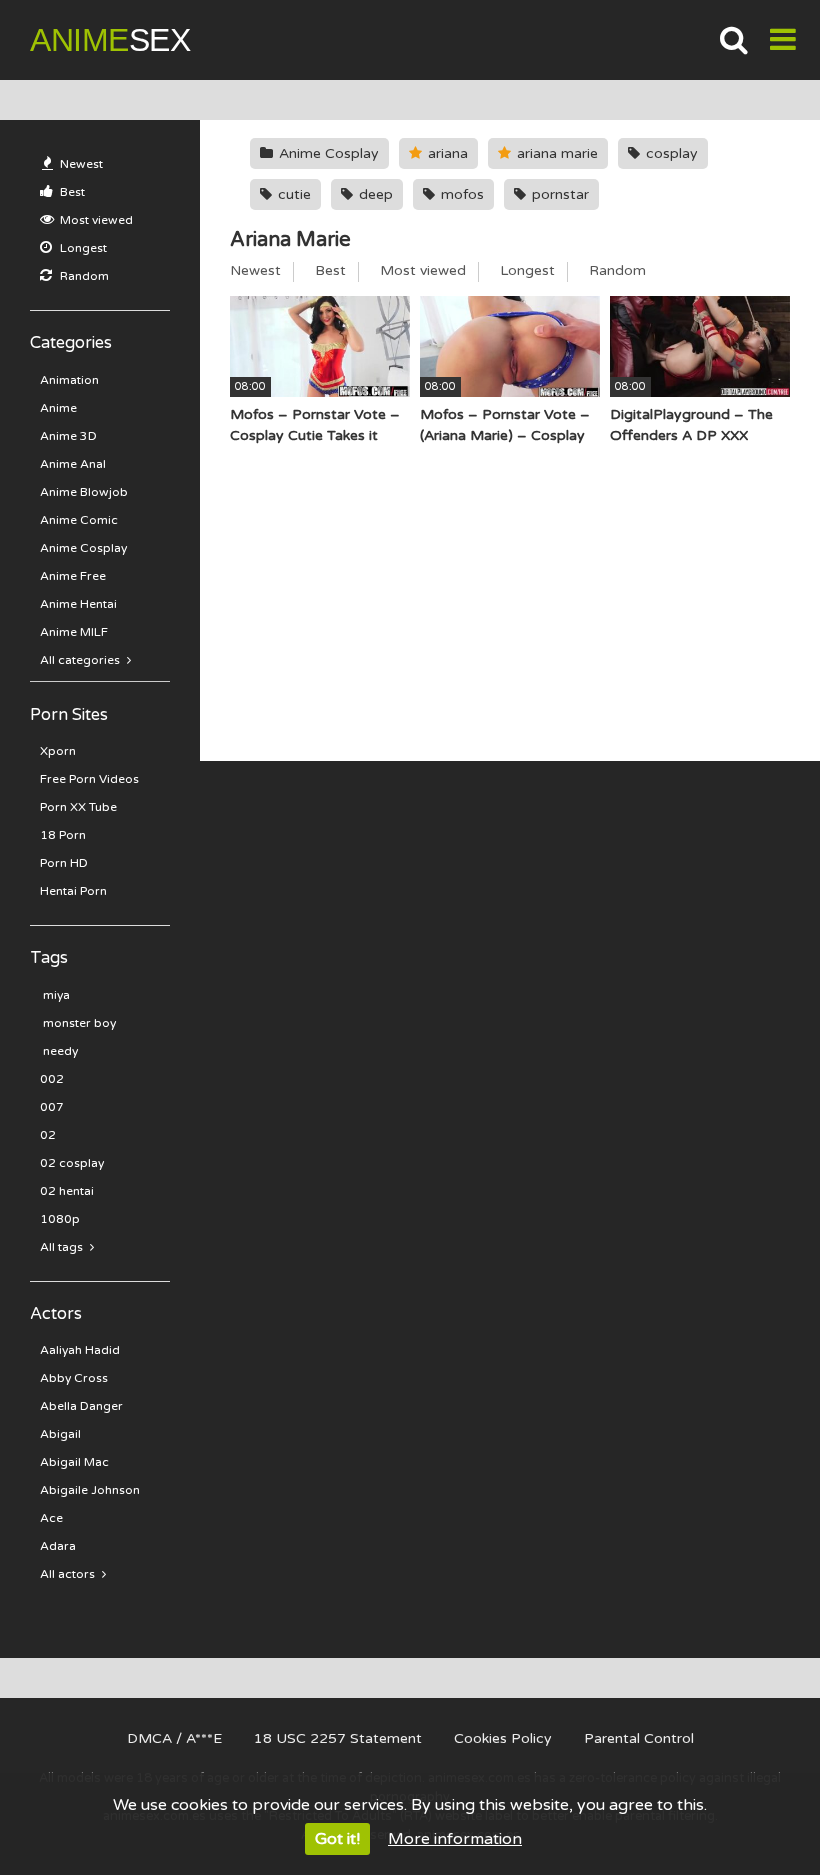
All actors (69, 1574)
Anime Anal (73, 464)
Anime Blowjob (84, 492)
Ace (51, 1518)
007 (52, 1107)
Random (83, 276)
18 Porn (63, 835)
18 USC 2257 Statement (338, 1738)
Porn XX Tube (78, 807)
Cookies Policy (503, 1738)
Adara (58, 1546)
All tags (63, 1247)
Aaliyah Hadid (80, 1350)
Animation (69, 380)
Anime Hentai (78, 604)
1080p (60, 1219)
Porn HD (64, 863)
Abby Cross (74, 1378)
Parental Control (639, 1738)
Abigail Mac (74, 1462)
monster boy (78, 1023)
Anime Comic (79, 520)
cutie (292, 194)
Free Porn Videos (89, 779)
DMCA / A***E (174, 1738)
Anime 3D (68, 436)
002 (52, 1079)
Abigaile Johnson (90, 1490)
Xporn (58, 751)
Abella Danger (81, 1406)
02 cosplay (72, 1163)
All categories (81, 660)
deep (374, 194)
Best (71, 192)
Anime (110, 40)
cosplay (670, 153)
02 (48, 1135)
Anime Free (73, 576)
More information (455, 1839)
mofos (460, 194)
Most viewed (95, 220)
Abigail (60, 1434)
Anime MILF (74, 632)
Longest (82, 248)
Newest (80, 164)
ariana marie (555, 153)
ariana (446, 153)
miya (55, 995)
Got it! (337, 1839)
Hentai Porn (73, 891)
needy (59, 1051)
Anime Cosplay (83, 548)
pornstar (558, 194)
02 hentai (67, 1191)
